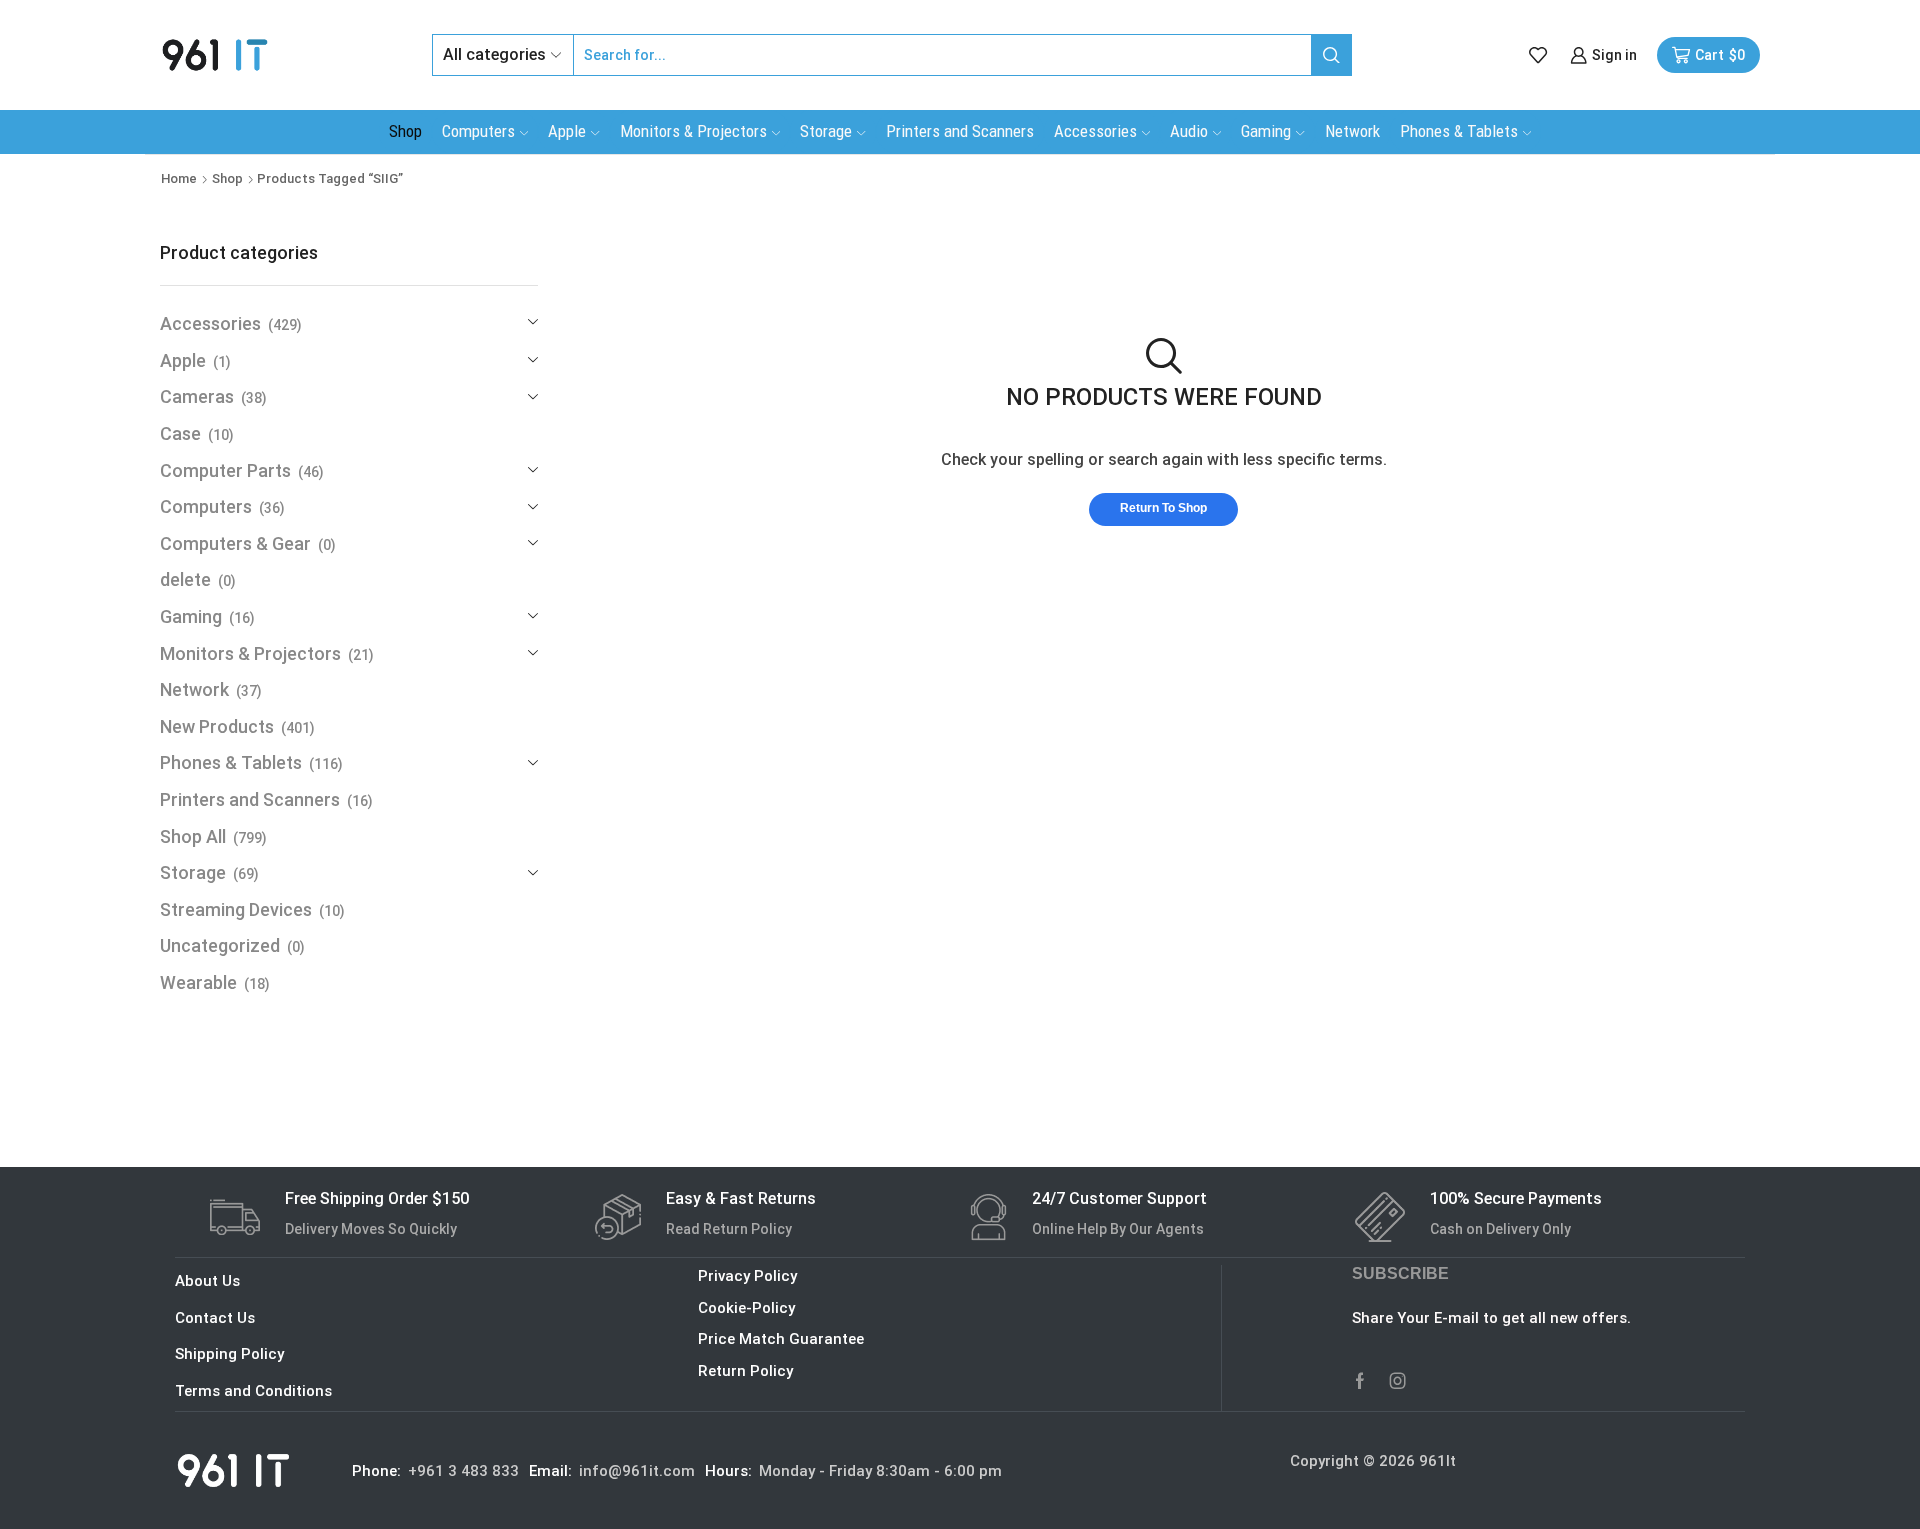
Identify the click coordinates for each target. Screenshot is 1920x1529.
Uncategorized (220, 945)
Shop (405, 131)
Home (179, 178)
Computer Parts (225, 470)
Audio (1189, 131)
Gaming (1266, 131)
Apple (567, 131)
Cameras (197, 396)
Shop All (193, 836)
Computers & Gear (235, 543)
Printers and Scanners (960, 131)
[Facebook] (1360, 1381)
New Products (217, 726)
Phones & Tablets (1459, 131)
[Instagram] (1398, 1381)
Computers (478, 131)
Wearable (198, 982)
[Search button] (1331, 55)
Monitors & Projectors (693, 131)
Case (180, 433)
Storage (826, 131)
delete (185, 579)
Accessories (1095, 131)
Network (1352, 131)
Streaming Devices (236, 909)
